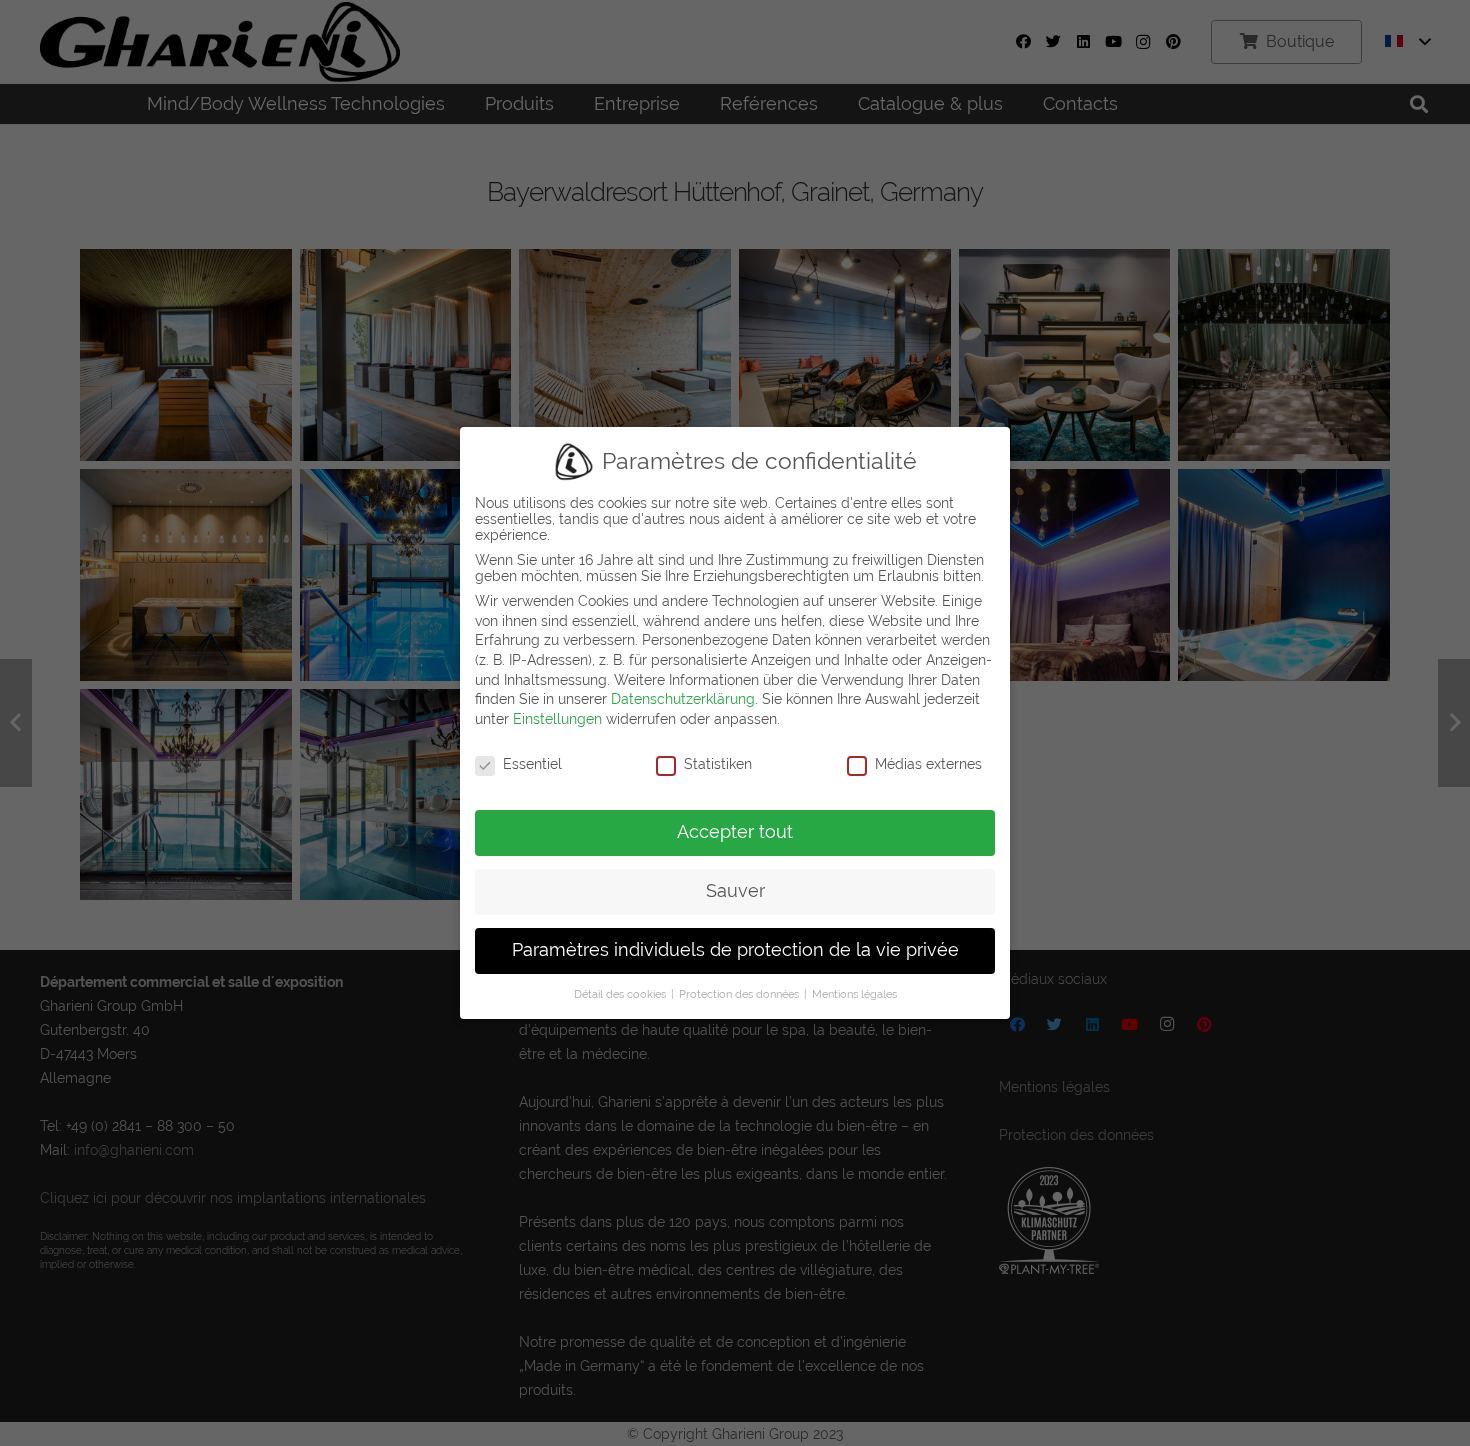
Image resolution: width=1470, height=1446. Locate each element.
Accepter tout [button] (735, 832)
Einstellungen (557, 719)
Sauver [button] (735, 891)
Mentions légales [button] (854, 994)
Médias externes (928, 764)
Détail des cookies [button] (621, 994)
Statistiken (718, 764)
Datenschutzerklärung (683, 699)
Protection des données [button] (740, 994)
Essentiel (532, 764)
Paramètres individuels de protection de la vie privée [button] (735, 950)
